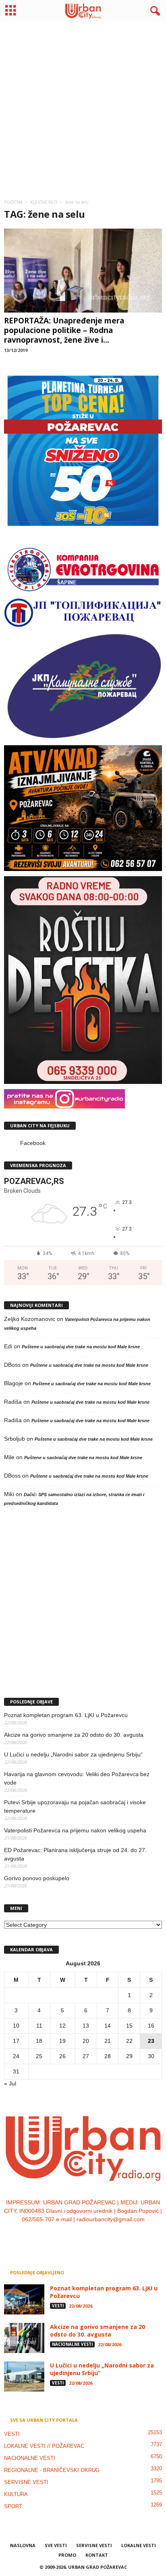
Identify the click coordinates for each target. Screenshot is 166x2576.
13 (86, 2026)
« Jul (10, 2083)
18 (39, 2041)
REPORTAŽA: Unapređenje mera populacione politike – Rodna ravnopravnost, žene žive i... (64, 330)
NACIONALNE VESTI (72, 2344)
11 (39, 2026)
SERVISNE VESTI (26, 2482)
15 (129, 2026)
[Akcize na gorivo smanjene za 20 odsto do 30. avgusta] (24, 2338)
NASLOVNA (23, 2545)
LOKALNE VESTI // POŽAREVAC (44, 2446)
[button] (154, 11)
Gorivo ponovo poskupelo (37, 1878)
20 (86, 2041)
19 (62, 2041)
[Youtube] (108, 2236)
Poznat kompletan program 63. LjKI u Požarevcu (66, 1715)
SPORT (13, 2506)
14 (108, 2026)
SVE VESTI (56, 2545)
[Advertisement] (83, 107)
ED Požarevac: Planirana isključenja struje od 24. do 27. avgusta (75, 1854)
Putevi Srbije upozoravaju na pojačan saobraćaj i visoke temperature (75, 1806)
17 (16, 2041)
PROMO (67, 2555)
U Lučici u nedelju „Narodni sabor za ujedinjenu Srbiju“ (73, 1754)
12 (62, 2026)
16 (151, 2026)
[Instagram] (76, 2236)
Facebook (33, 1143)
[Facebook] (59, 2236)
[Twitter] (92, 2236)
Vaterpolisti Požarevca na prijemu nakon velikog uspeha (75, 1830)
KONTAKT (97, 2555)
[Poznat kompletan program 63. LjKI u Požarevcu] (24, 2299)
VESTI (58, 2306)
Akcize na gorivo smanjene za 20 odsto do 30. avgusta (74, 1735)
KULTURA (16, 2494)
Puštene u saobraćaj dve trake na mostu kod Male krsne (81, 1347)
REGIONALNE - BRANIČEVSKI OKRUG (52, 2470)
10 (16, 2026)
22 (129, 2041)
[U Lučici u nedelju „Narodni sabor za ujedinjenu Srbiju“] (24, 2377)
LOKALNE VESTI (139, 2545)
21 (108, 2041)
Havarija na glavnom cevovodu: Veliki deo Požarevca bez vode (77, 1778)
